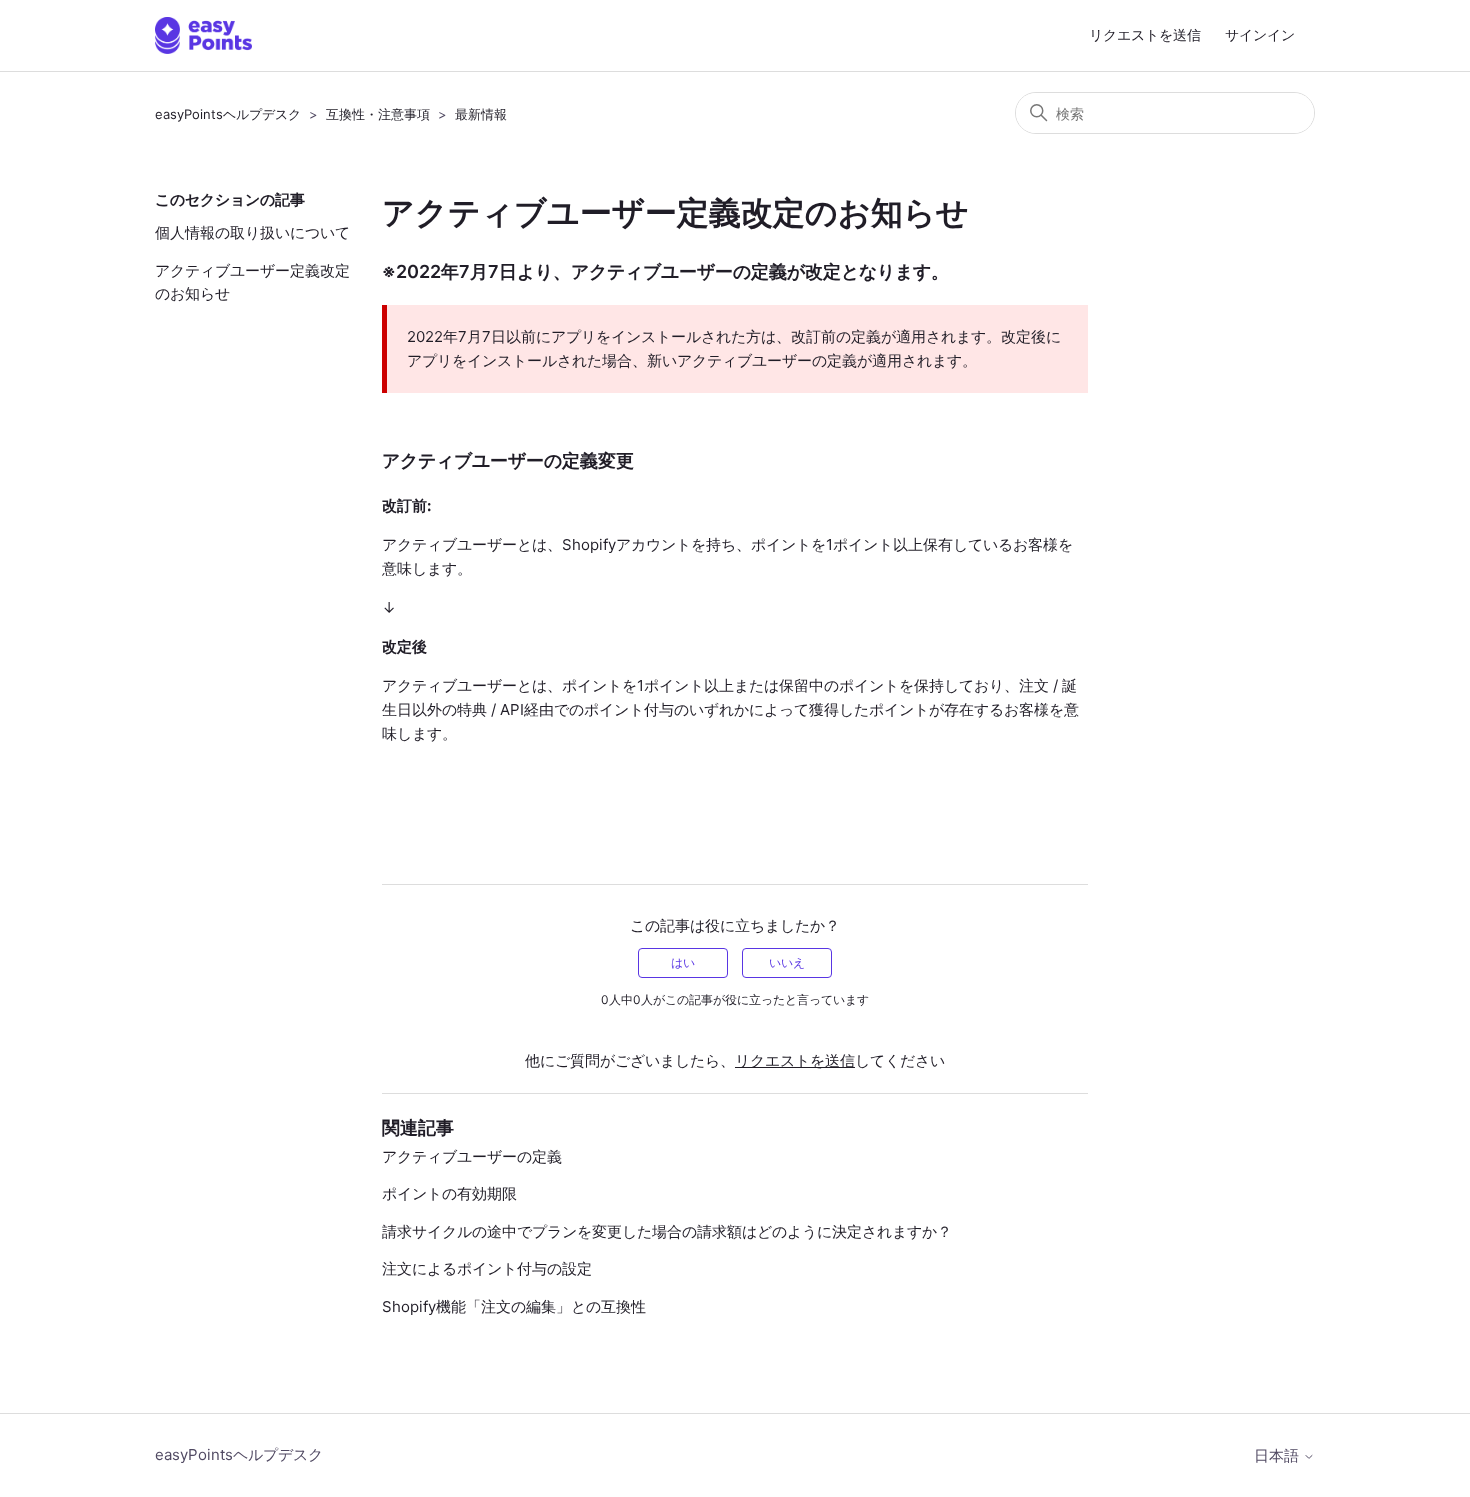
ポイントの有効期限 (449, 1193)
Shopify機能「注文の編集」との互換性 (514, 1306)
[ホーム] (203, 35)
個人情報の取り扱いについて (252, 232)
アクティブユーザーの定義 (472, 1156)
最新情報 (481, 114)
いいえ (787, 962)
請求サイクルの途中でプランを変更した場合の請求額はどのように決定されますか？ (667, 1231)
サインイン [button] (1260, 34)
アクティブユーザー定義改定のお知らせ (252, 282)
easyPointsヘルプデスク (228, 114)
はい (683, 962)
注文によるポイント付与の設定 (487, 1268)
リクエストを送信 (1145, 34)
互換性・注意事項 (378, 114)
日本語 (1278, 1455)
